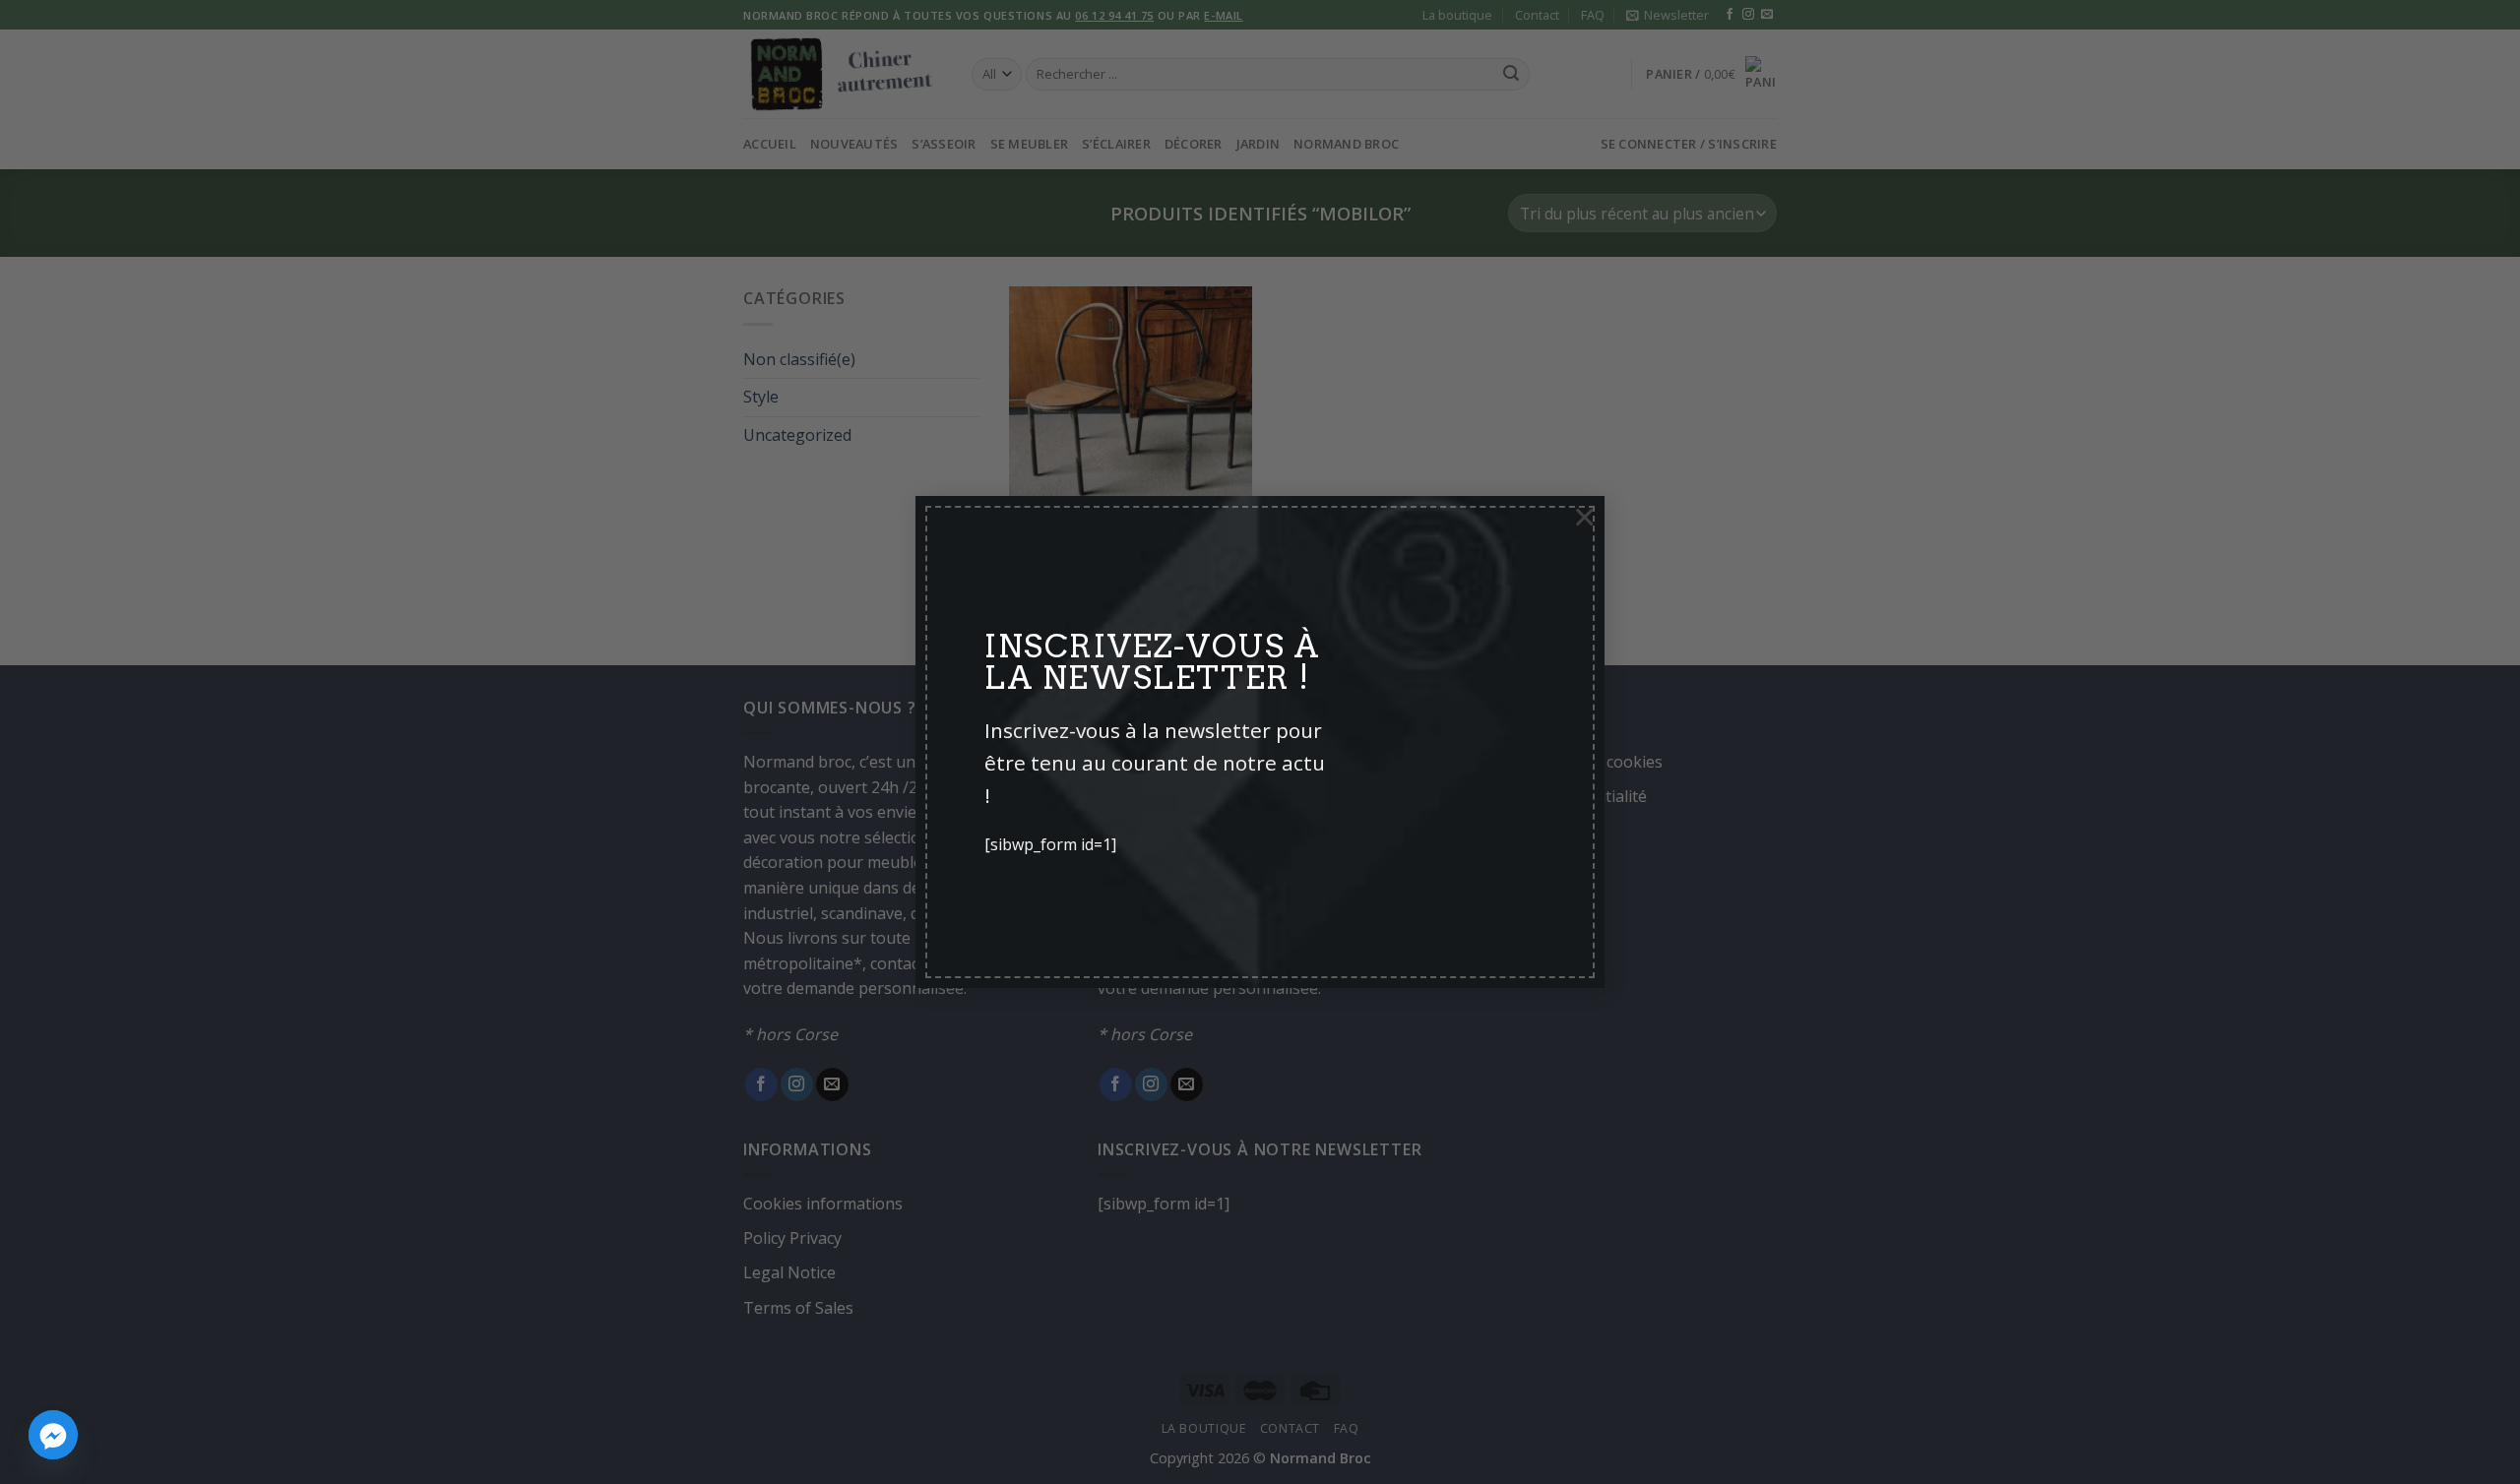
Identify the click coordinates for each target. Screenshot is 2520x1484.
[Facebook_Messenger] (53, 1435)
